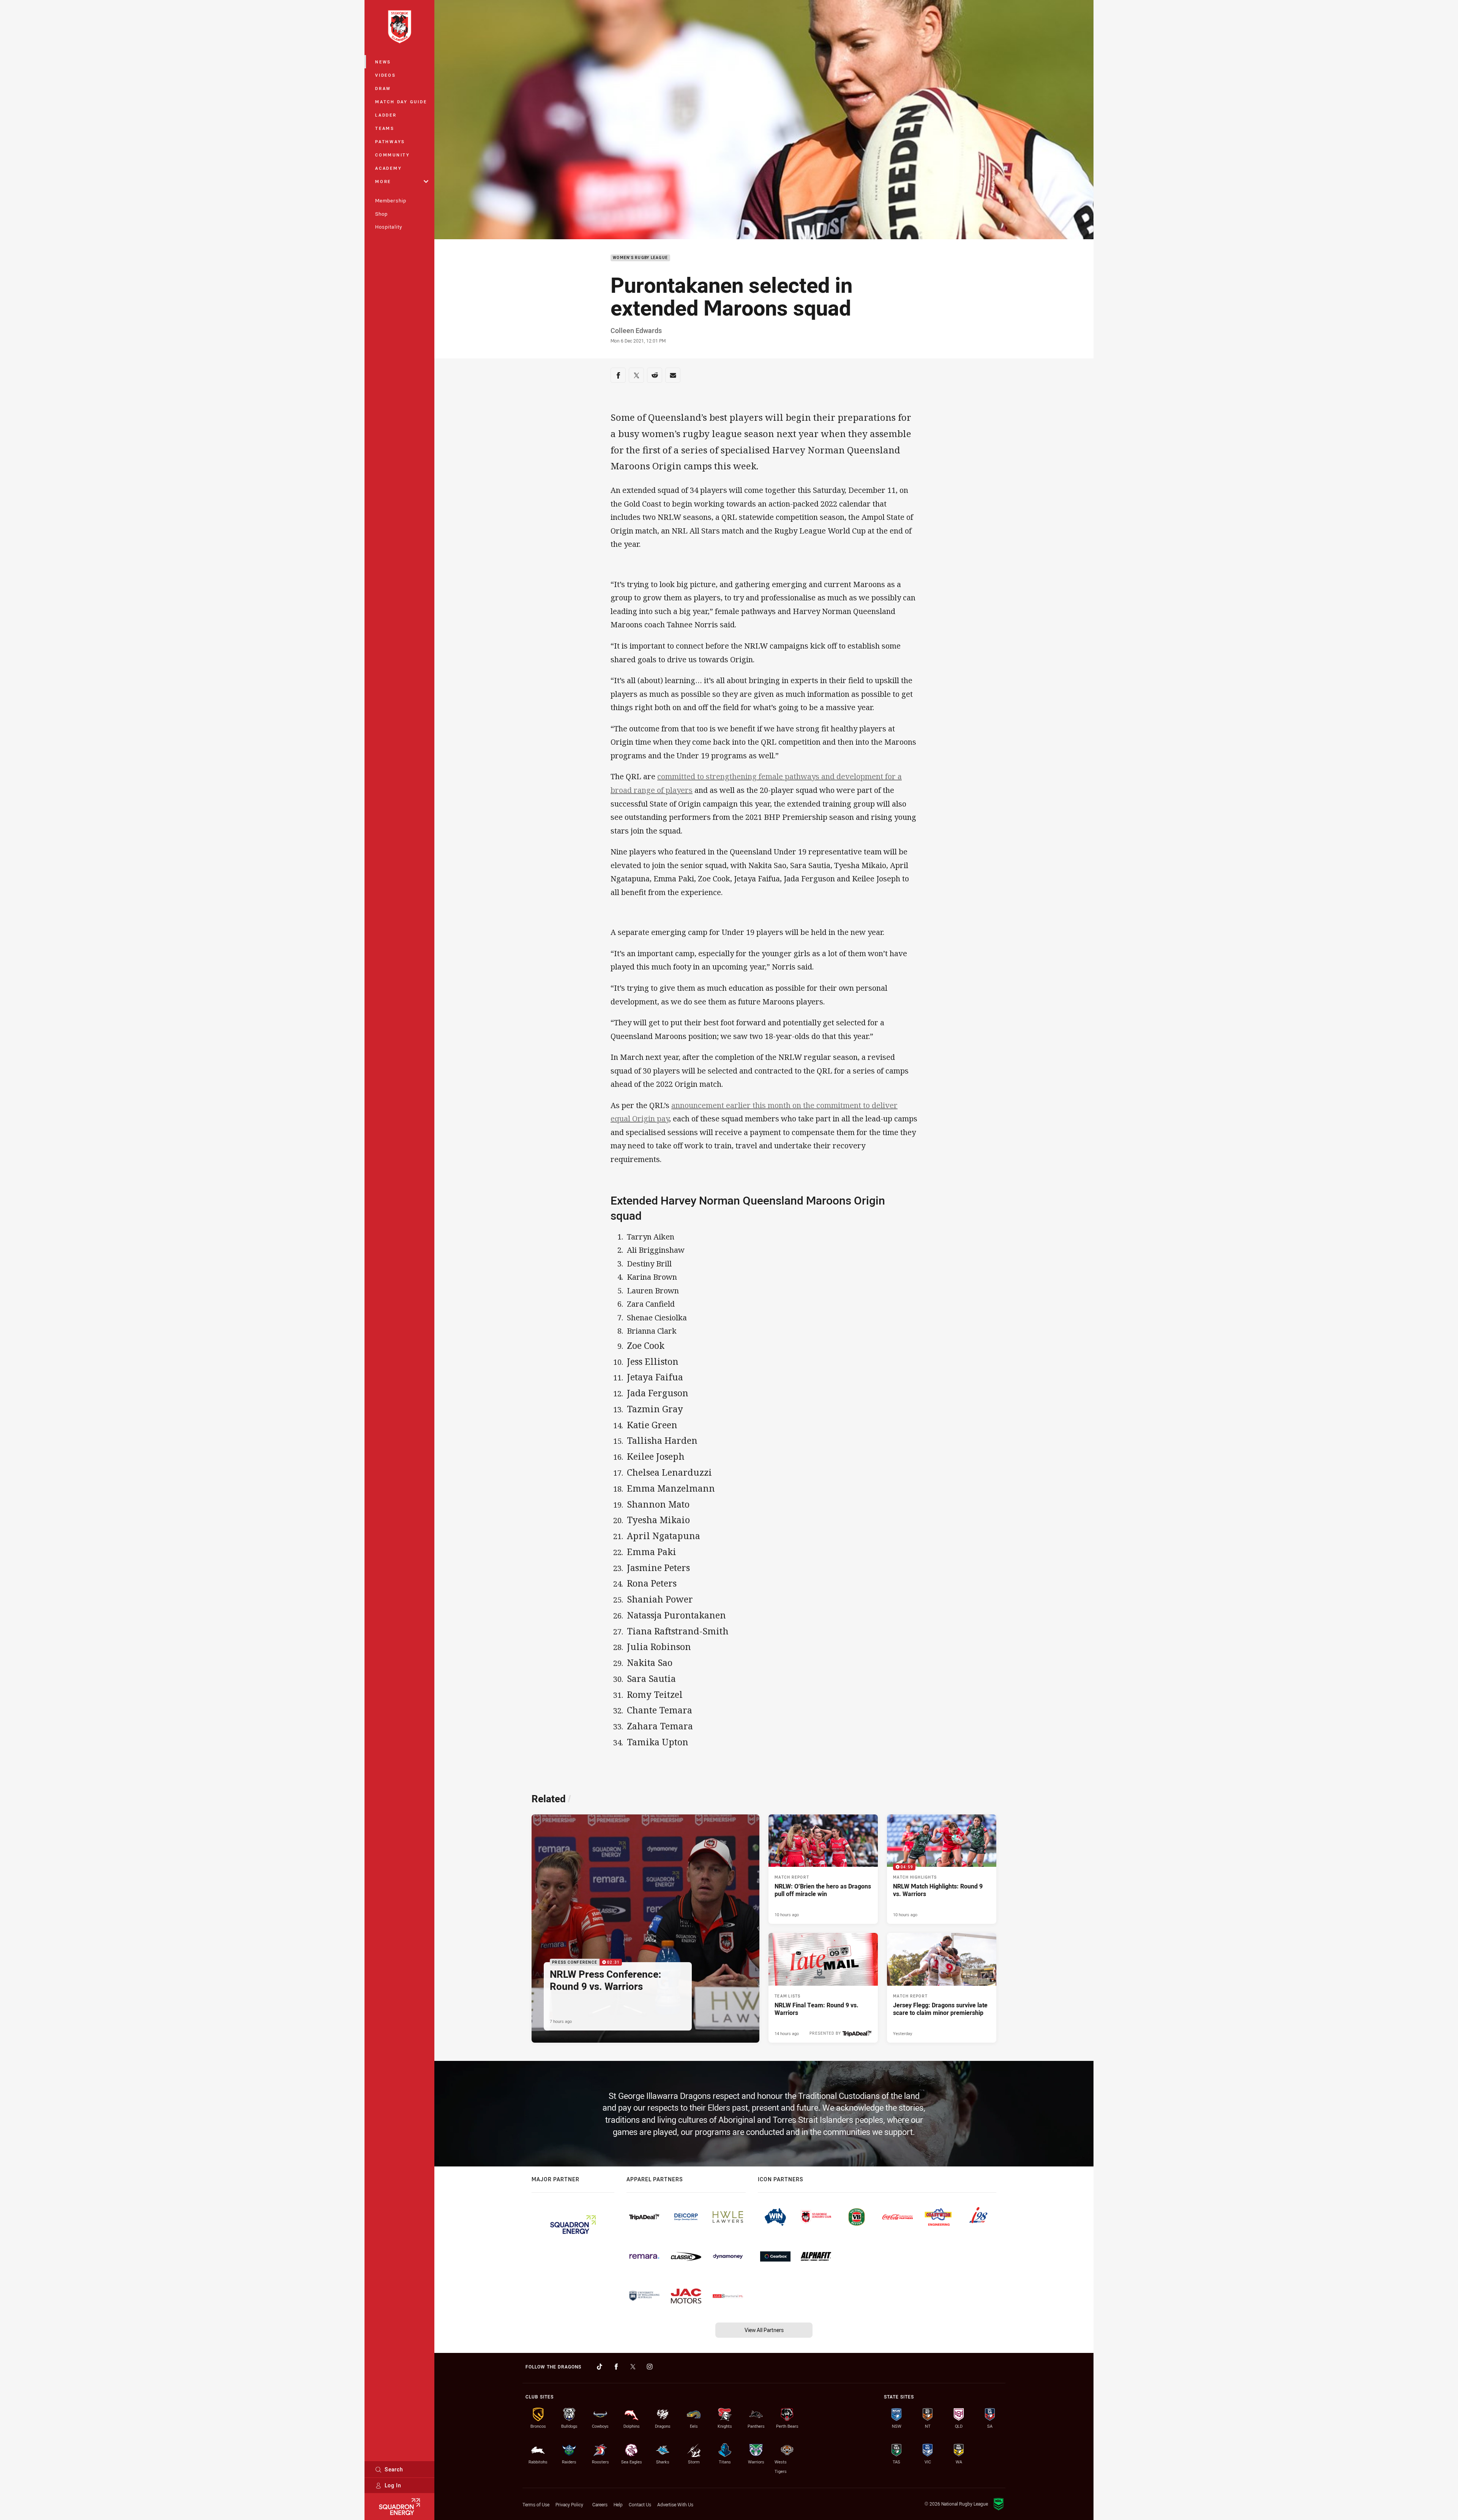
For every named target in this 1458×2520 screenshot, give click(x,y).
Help (618, 2504)
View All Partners (764, 2330)
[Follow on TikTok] (600, 2367)
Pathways (390, 141)
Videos (386, 75)
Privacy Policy (569, 2504)
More (383, 181)
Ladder (386, 115)
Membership (391, 201)
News (383, 62)
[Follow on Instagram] (650, 2367)
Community (393, 155)
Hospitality (389, 227)
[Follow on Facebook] (616, 2367)
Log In (393, 2485)
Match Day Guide (401, 102)
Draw (383, 88)
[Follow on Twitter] (633, 2367)
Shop (381, 214)
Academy (388, 168)
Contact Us (640, 2504)
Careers (600, 2504)
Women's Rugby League (640, 258)
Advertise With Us (675, 2504)
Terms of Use (536, 2504)
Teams (385, 128)
